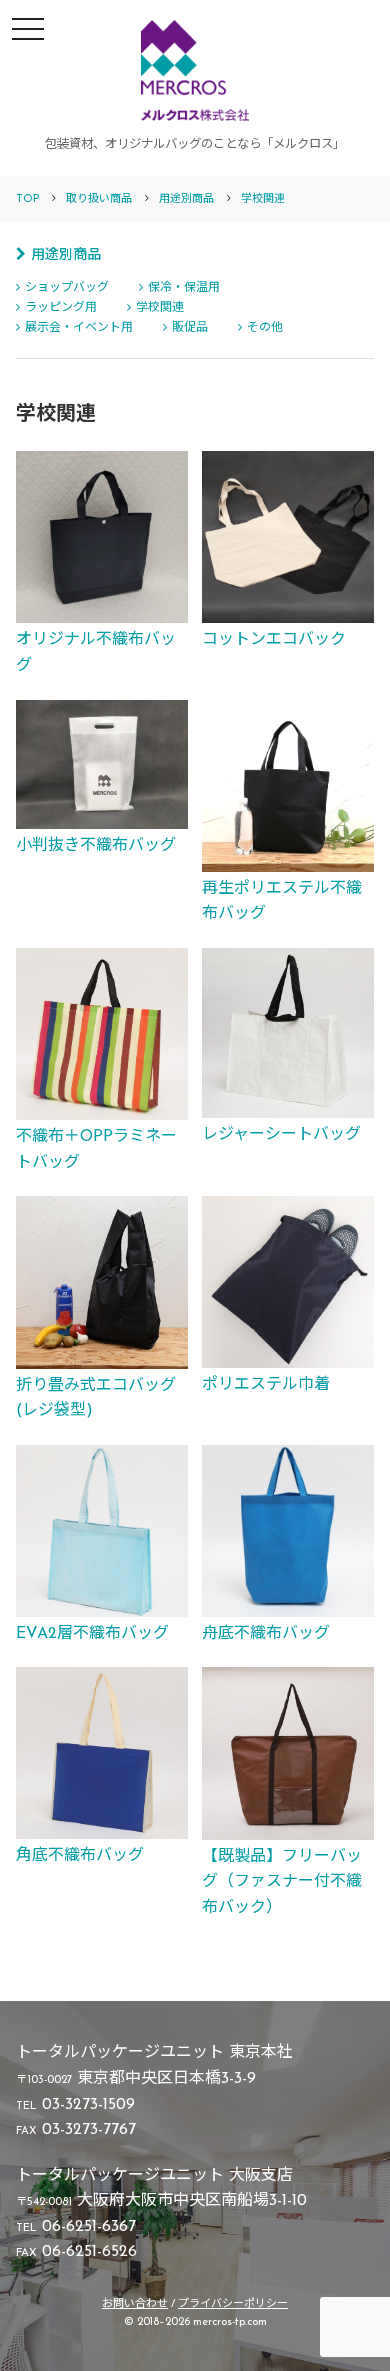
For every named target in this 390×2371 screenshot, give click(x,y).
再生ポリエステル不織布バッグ (282, 902)
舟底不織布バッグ (266, 1634)
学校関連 (160, 308)
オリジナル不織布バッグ (96, 653)
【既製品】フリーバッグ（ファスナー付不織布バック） (282, 1882)
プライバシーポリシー (233, 2304)
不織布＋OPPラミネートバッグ (96, 1150)
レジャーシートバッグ (281, 1135)
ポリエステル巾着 (266, 1385)
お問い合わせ (135, 2304)
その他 (265, 328)
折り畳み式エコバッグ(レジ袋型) (96, 1399)
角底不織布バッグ (80, 1856)
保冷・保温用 (184, 288)
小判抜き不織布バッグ (96, 846)
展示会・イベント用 (79, 328)
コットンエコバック (274, 640)
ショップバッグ (67, 288)
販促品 (190, 328)
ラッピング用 (61, 308)
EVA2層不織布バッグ (92, 1634)
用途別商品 (66, 255)
